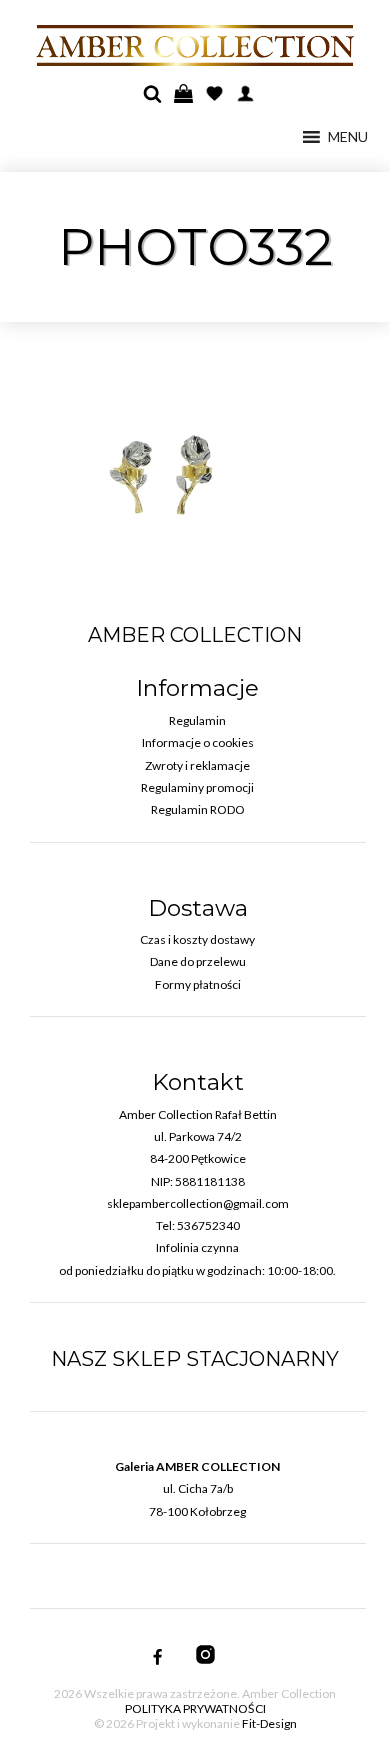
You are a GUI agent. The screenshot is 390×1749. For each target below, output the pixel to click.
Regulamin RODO (198, 809)
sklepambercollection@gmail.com (198, 1203)
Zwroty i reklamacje (197, 765)
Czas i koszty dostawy (197, 939)
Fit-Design (269, 1723)
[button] (348, 137)
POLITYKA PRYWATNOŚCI (195, 1708)
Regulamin (197, 720)
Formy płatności (198, 984)
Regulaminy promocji (197, 787)
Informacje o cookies (198, 742)
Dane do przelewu (198, 961)
